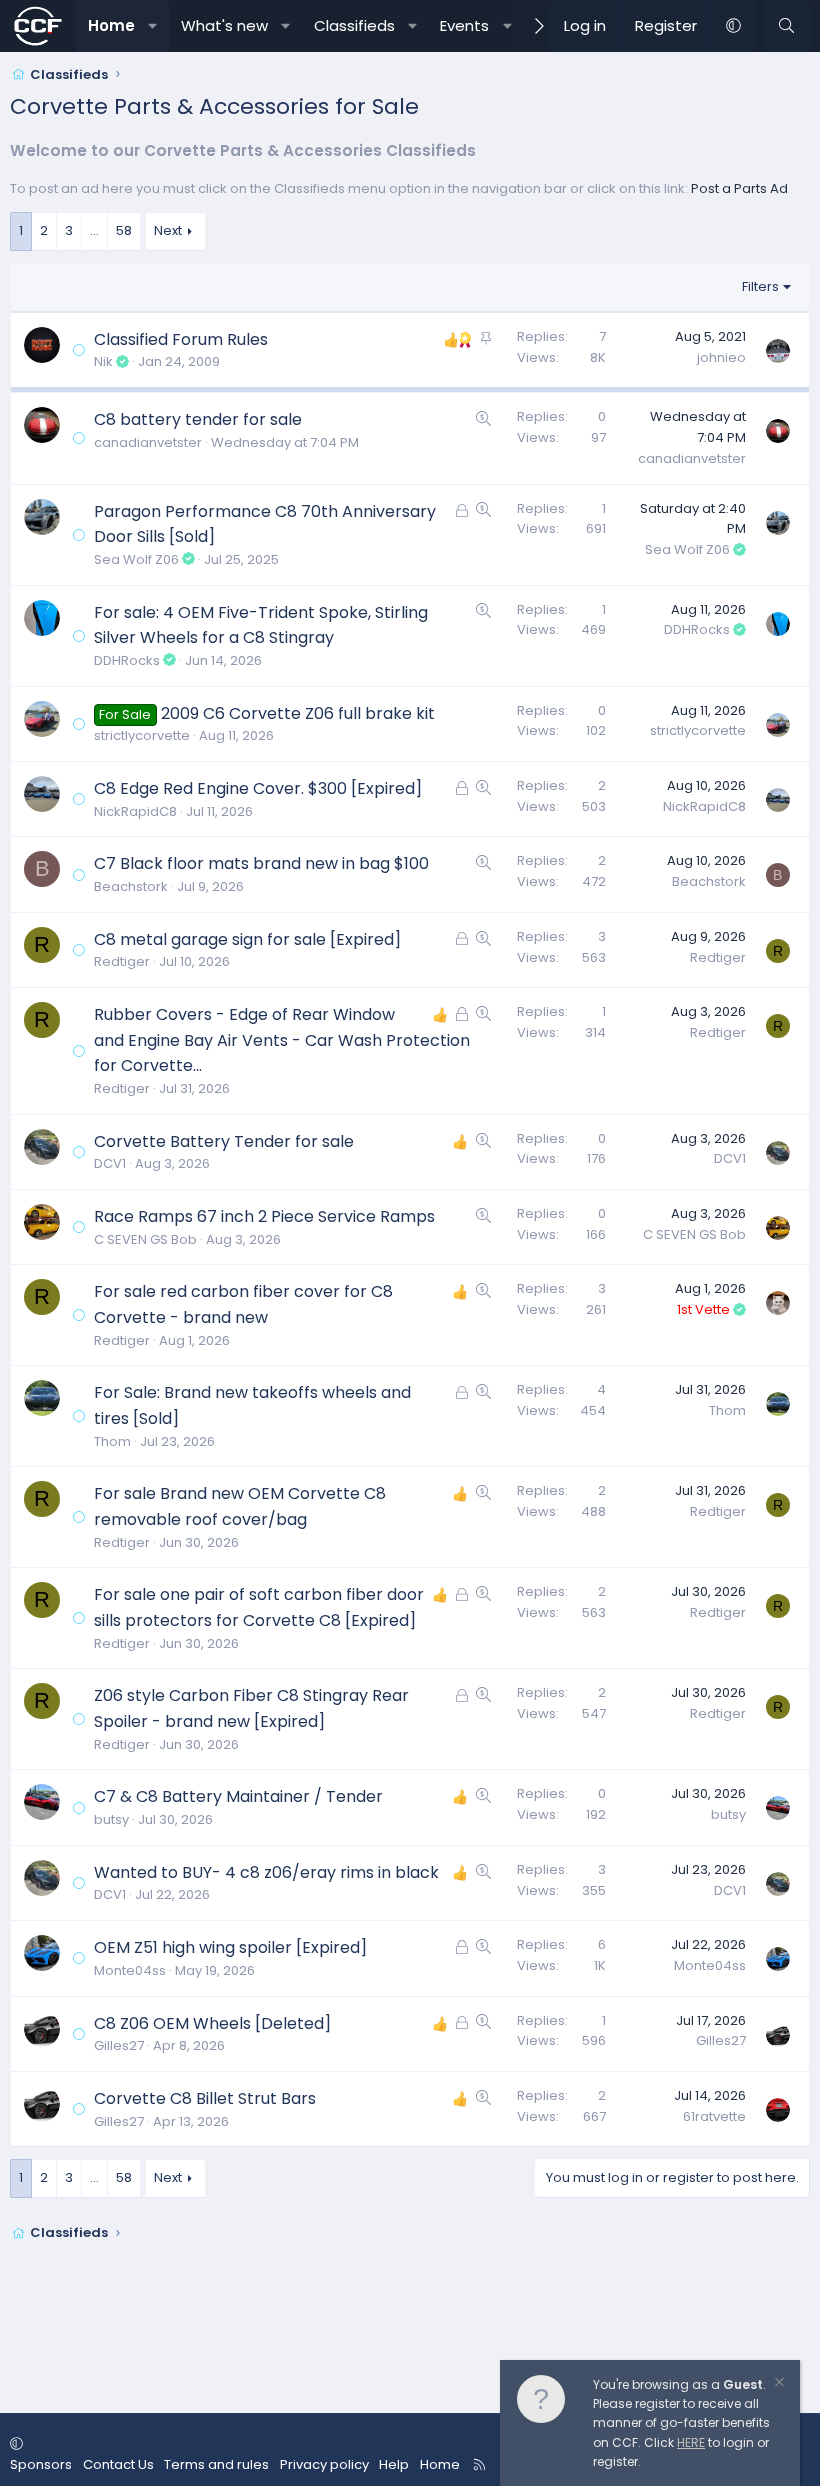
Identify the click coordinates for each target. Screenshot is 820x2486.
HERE (691, 2442)
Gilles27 (119, 2045)
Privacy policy (324, 2464)
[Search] (786, 26)
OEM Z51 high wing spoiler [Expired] (230, 1947)
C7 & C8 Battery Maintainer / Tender (238, 1796)
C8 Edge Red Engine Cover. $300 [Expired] (258, 788)
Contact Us (118, 2464)
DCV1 (110, 1163)
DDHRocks (127, 660)
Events (464, 25)
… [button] (94, 230)
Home (111, 25)
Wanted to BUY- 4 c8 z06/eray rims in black (266, 1872)
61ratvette (714, 2116)
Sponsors (41, 2464)
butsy (111, 1819)
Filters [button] (760, 286)
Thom (112, 1441)
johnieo (721, 357)
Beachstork (131, 886)
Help (394, 2464)
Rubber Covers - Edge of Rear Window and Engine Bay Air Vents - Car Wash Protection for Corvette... (282, 1040)
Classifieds (354, 25)
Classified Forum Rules (181, 339)
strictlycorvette (142, 735)
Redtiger (122, 961)
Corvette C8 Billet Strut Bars (205, 2098)
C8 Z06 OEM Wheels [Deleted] (212, 2023)
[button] (152, 26)
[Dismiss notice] (778, 2384)
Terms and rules (216, 2464)
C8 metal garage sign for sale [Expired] (247, 939)
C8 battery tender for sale (198, 419)
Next (168, 230)
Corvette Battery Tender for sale (224, 1141)
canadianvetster (148, 442)
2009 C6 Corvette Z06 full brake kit (298, 713)
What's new (224, 25)
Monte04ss (130, 1970)
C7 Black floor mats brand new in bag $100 (261, 863)
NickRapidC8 (135, 811)
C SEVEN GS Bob (145, 1239)
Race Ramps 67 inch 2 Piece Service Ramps (264, 1216)
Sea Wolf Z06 (136, 559)
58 (124, 230)
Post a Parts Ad (739, 188)
